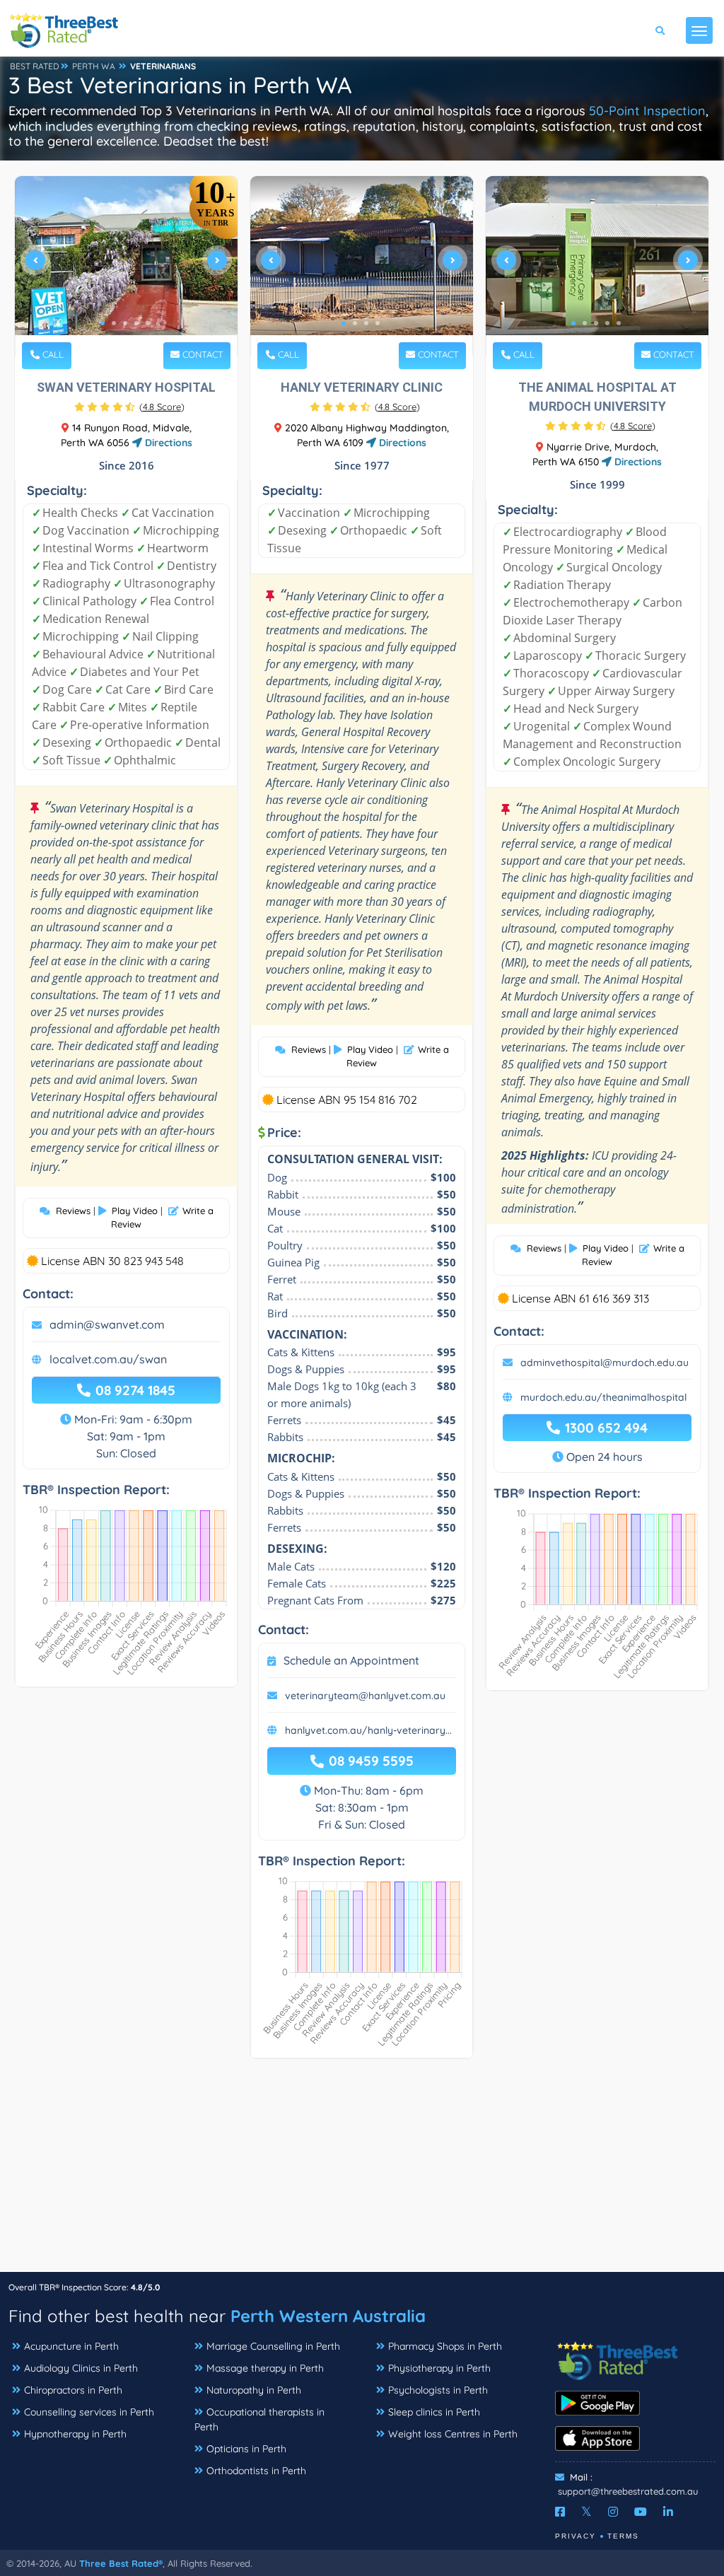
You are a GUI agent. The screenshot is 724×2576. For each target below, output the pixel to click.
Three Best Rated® (121, 2563)
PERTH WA (94, 66)
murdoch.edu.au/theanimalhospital (603, 1397)
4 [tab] (136, 323)
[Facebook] (560, 2512)
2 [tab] (114, 323)
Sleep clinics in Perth (434, 2412)
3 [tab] (125, 323)
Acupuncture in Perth (71, 2346)
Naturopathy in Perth (254, 2390)
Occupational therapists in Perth (259, 2419)
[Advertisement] (362, 2172)
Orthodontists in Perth (256, 2471)
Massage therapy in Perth (265, 2368)
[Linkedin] (668, 2512)
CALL (52, 354)
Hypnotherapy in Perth (75, 2434)
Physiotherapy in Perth (439, 2368)
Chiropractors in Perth (73, 2390)
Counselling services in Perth (89, 2412)
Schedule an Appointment (351, 1660)
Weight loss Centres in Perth (453, 2434)
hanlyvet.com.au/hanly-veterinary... (368, 1730)
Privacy (576, 2536)
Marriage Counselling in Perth (273, 2346)
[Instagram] (613, 2512)
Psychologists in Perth (438, 2390)
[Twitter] (586, 2512)
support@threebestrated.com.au (628, 2491)
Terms (623, 2536)
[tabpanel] (126, 266)
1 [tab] (103, 323)
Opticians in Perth (246, 2449)
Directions (167, 443)
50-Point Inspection (647, 111)
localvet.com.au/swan (108, 1359)
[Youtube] (641, 2512)
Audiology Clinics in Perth (81, 2368)
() (162, 407)
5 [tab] (148, 323)
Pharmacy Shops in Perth (445, 2346)
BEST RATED (35, 66)
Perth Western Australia (328, 2316)
